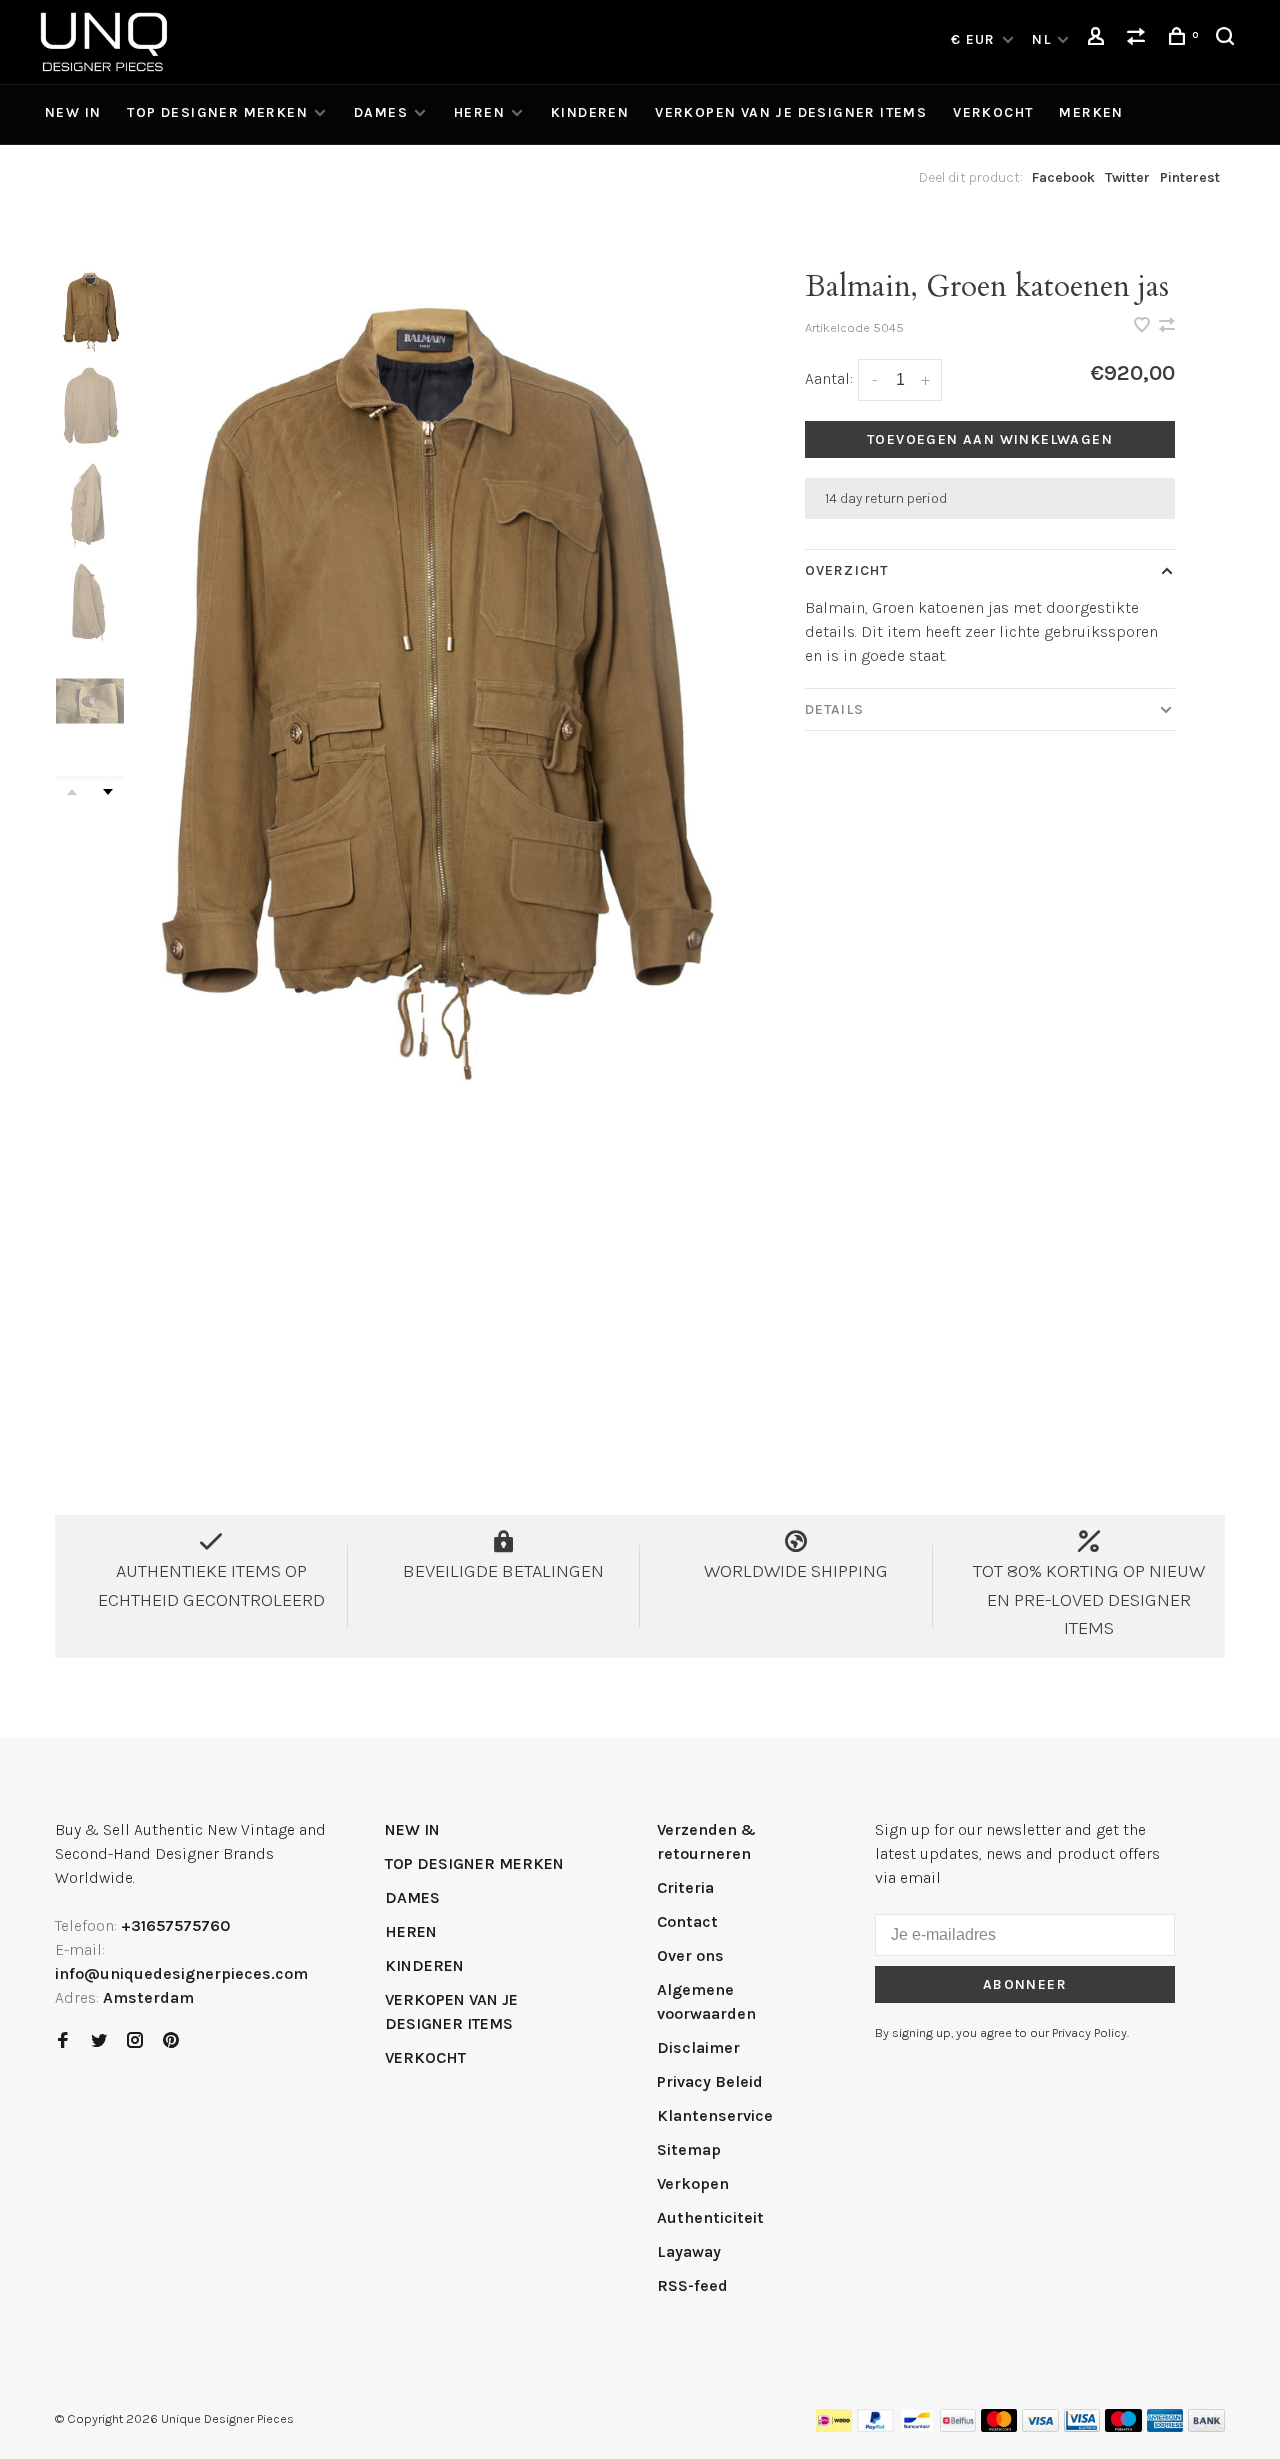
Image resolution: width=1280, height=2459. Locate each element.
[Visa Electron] (1082, 2426)
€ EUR (975, 39)
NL (1041, 39)
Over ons (690, 1955)
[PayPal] (875, 2426)
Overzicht (846, 570)
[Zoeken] (1228, 39)
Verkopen (693, 2183)
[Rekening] (1099, 39)
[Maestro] (1123, 2426)
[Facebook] (63, 2041)
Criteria (685, 1887)
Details (834, 709)
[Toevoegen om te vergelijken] (1167, 326)
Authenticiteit (710, 2217)
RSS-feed (692, 2285)
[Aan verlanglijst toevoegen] (1144, 326)
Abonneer (1025, 1984)
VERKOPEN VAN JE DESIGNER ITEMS (791, 112)
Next (108, 792)
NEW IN (73, 112)
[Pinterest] (171, 2041)
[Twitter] (99, 2041)
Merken (1091, 112)
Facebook (1063, 177)
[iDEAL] (834, 2426)
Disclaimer (698, 2047)
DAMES (381, 112)
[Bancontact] (917, 2426)
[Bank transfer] (1206, 2426)
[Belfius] (958, 2426)
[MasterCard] (999, 2426)
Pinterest (1190, 177)
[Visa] (1040, 2426)
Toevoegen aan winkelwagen (990, 439)
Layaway (689, 2251)
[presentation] (90, 310)
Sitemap (689, 2149)
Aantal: (829, 378)
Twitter (1127, 177)
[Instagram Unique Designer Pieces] (135, 2041)
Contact (687, 1921)
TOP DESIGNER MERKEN (217, 112)
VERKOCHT (993, 112)
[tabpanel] (427, 680)
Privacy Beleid (710, 2081)
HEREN (479, 112)
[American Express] (1165, 2426)
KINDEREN (590, 112)
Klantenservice (715, 2115)
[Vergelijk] (1139, 39)
